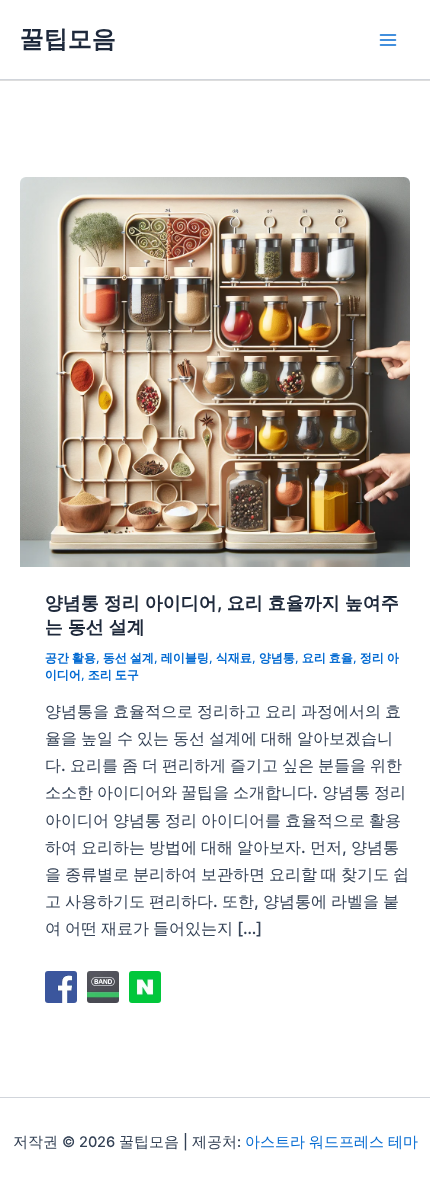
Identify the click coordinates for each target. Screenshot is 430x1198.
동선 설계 (128, 658)
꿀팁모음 (68, 38)
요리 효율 (327, 658)
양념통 (277, 658)
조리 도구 (113, 675)
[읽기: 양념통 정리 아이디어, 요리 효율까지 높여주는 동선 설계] (215, 370)
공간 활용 (70, 658)
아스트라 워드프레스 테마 (331, 1142)
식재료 (234, 658)
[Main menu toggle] (387, 39)
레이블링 (185, 658)
